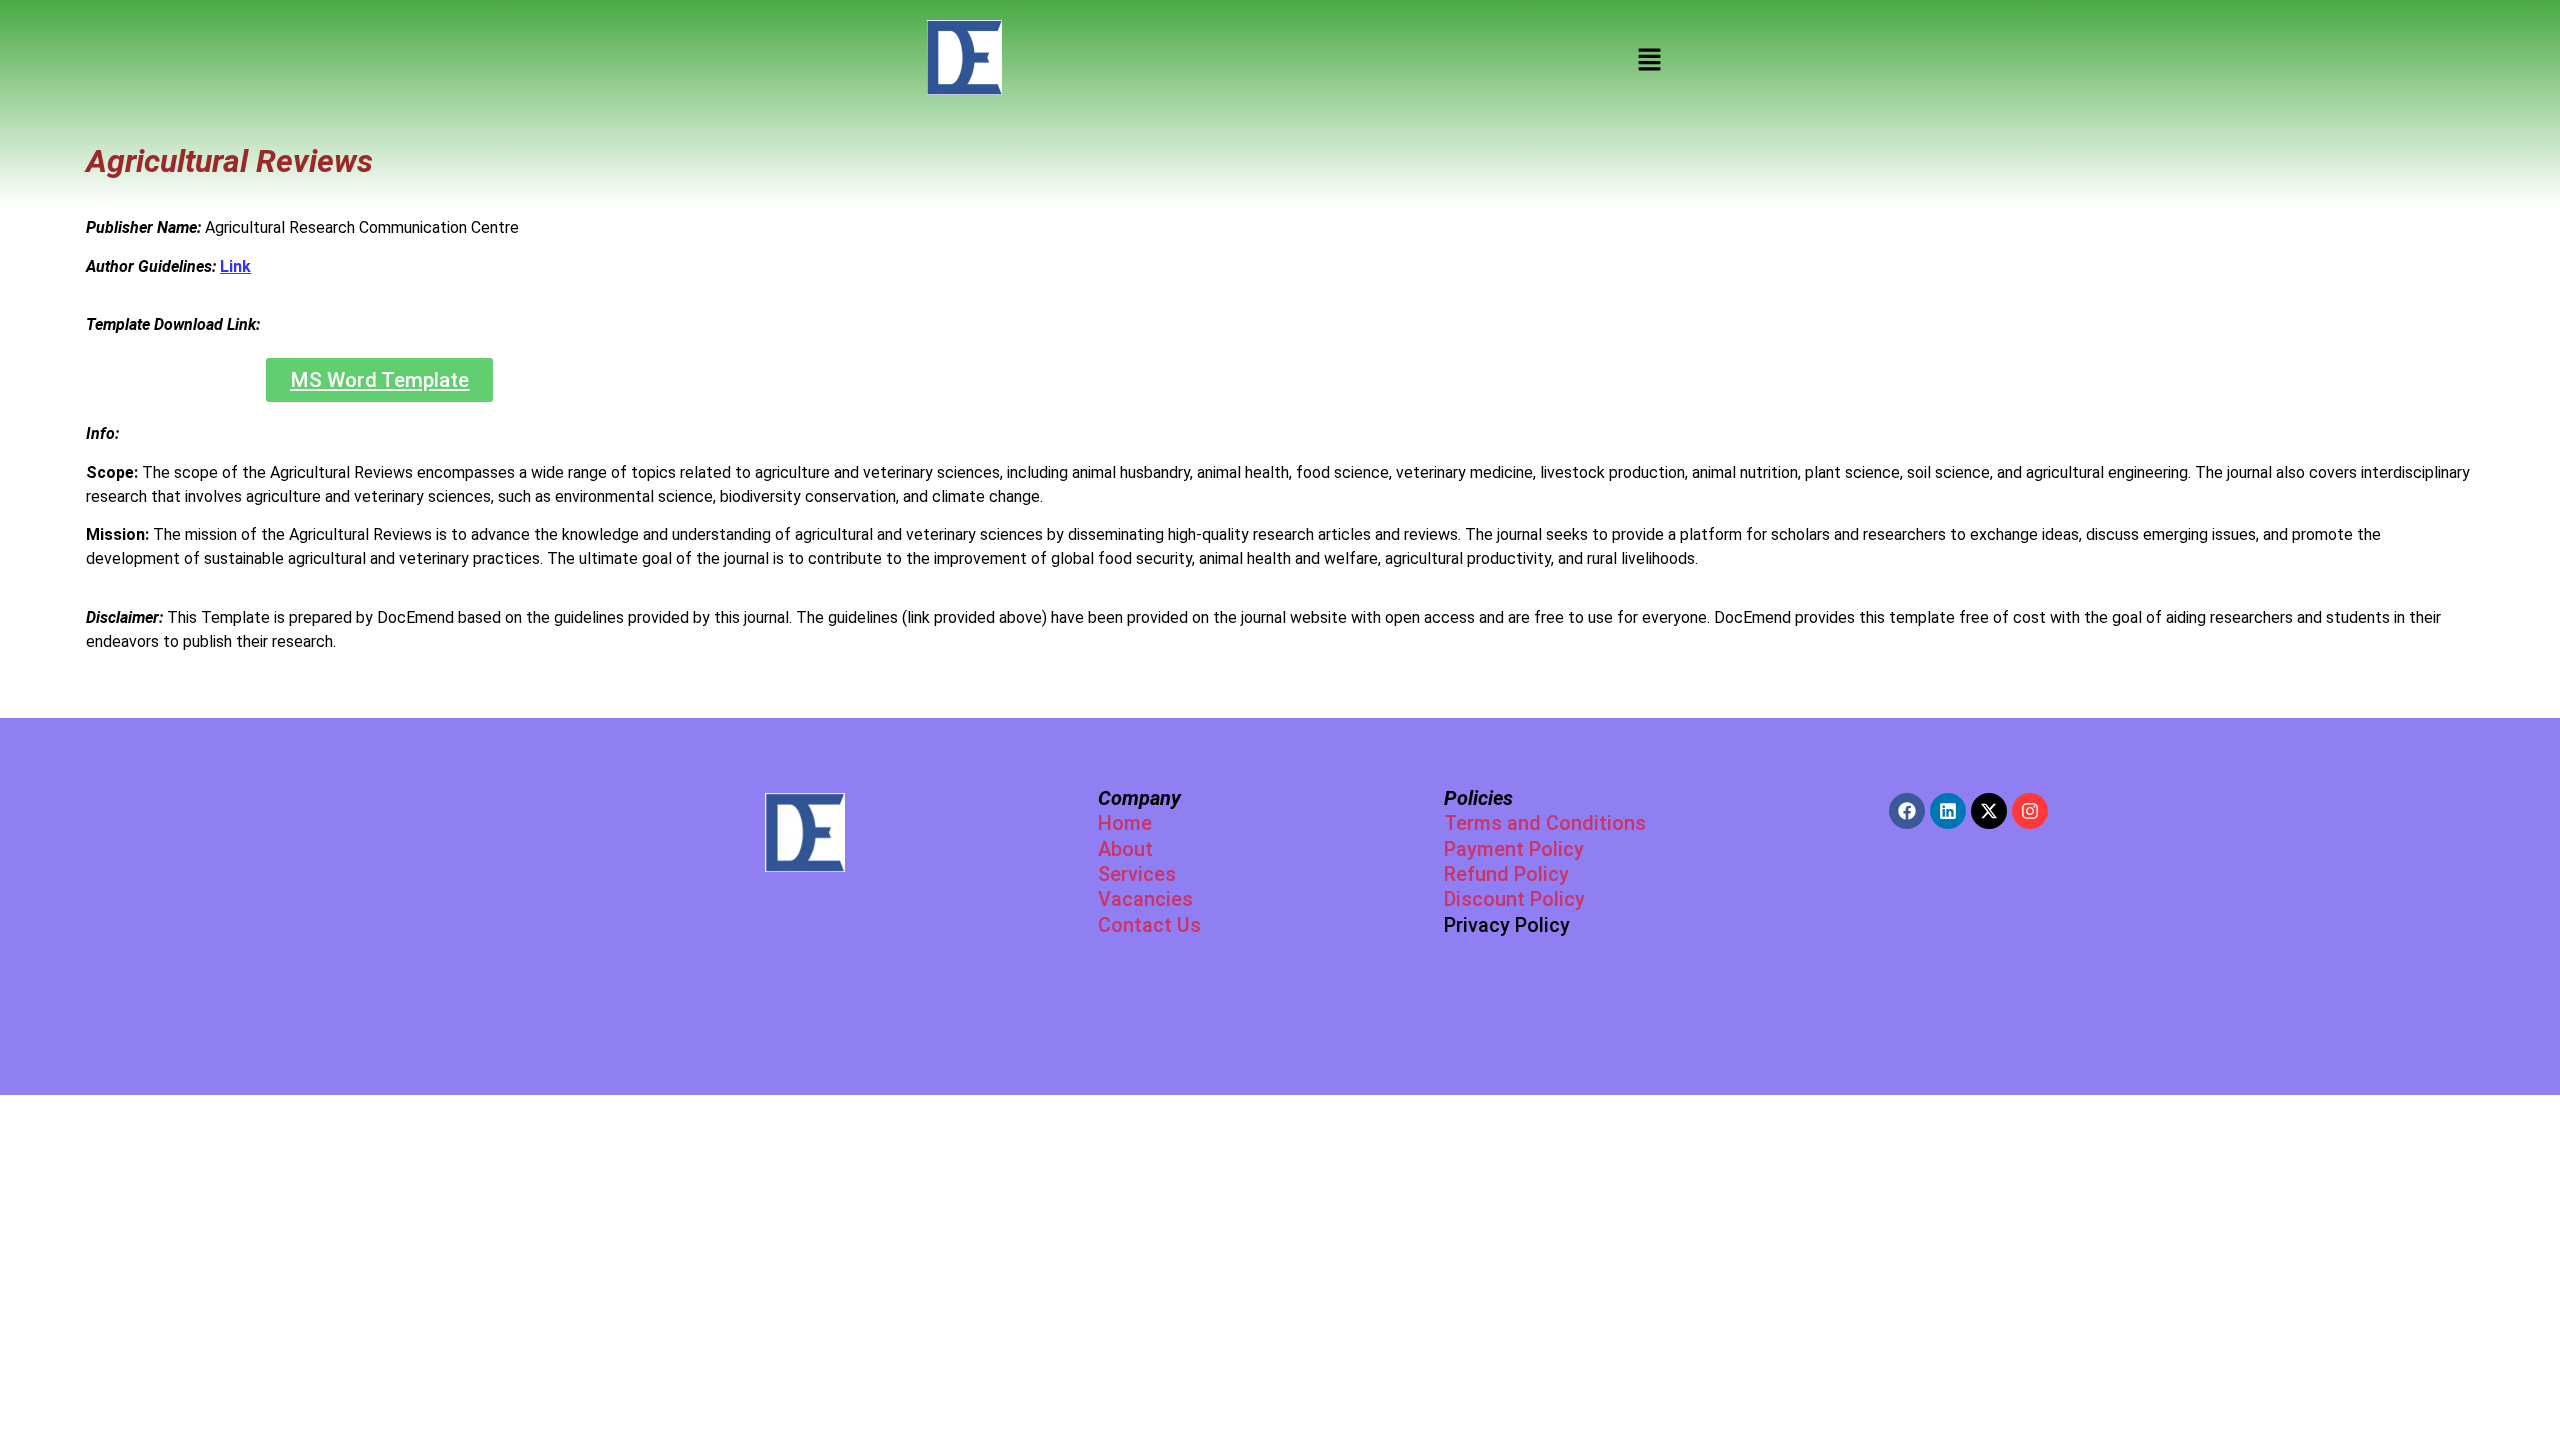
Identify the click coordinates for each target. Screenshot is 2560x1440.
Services (1137, 874)
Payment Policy (1514, 849)
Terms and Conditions (1545, 823)
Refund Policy (1506, 874)
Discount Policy (1514, 899)
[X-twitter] (1989, 811)
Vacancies (1145, 899)
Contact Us (1149, 925)
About (1125, 849)
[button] (1650, 60)
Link (235, 266)
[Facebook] (1907, 811)
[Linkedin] (1948, 811)
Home (1125, 823)
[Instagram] (2030, 811)
